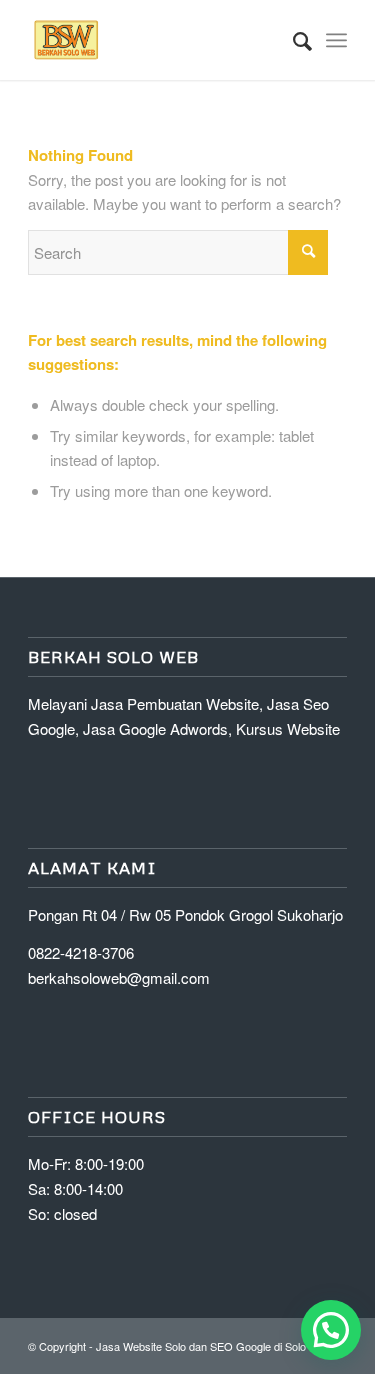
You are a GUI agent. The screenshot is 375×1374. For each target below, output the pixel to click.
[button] (331, 1330)
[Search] (292, 40)
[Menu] (336, 40)
